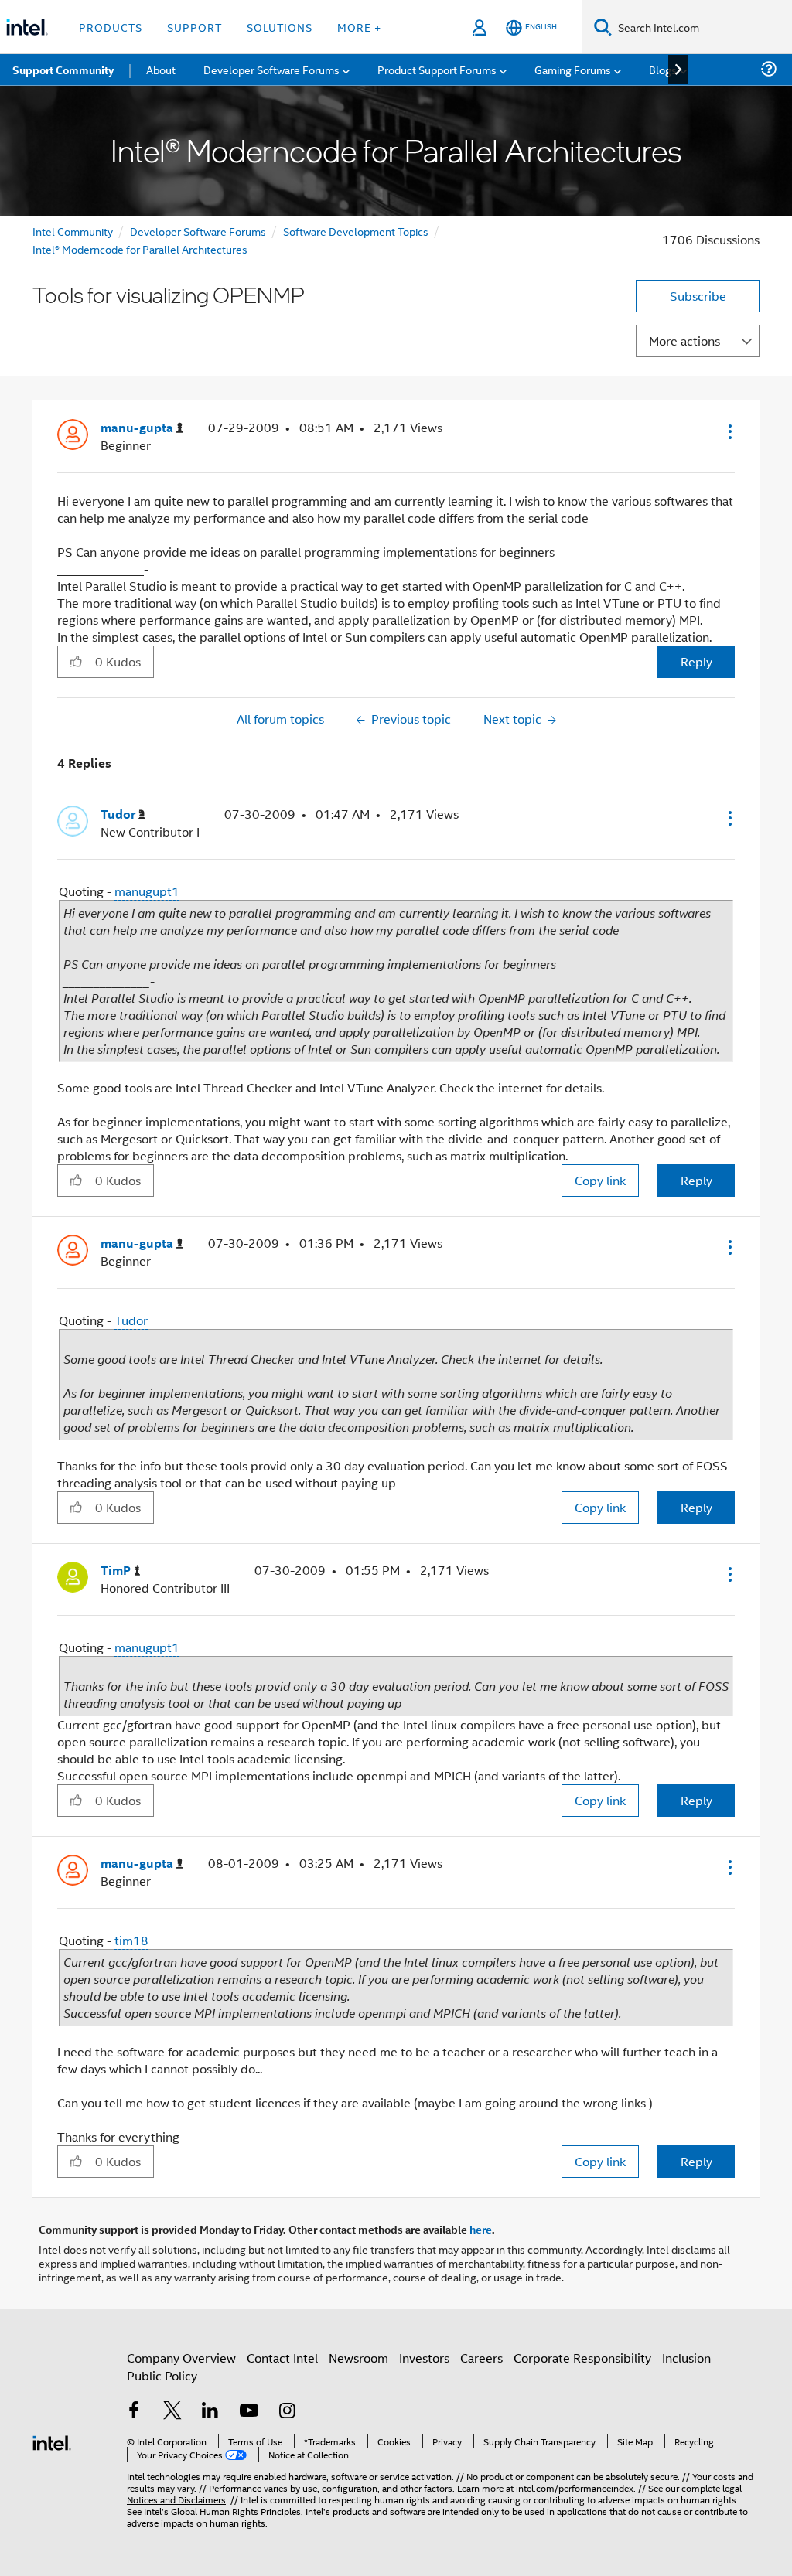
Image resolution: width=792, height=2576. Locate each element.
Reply (696, 661)
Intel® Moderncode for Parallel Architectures (140, 249)
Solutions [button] (280, 27)
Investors (424, 2358)
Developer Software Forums (198, 231)
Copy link (600, 1180)
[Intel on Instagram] (287, 2412)
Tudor (131, 1320)
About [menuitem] (161, 69)
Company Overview (181, 2358)
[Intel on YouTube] (249, 2412)
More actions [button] (684, 341)
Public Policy (162, 2375)
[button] (729, 431)
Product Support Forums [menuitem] (437, 69)
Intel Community (73, 231)
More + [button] (359, 27)
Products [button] (111, 27)
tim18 (131, 1940)
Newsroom (358, 2358)
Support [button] (195, 27)
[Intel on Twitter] (172, 2412)
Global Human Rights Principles (236, 2511)
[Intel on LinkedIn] (210, 2412)
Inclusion (686, 2358)
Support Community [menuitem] (63, 70)
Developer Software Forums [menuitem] (271, 69)
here (481, 2229)
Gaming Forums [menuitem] (573, 69)
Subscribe (698, 296)
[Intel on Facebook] (134, 2412)
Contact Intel (282, 2358)
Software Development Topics (356, 231)
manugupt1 (147, 891)
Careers (481, 2358)
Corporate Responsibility (582, 2358)
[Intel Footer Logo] (52, 2441)
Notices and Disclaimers (176, 2499)
